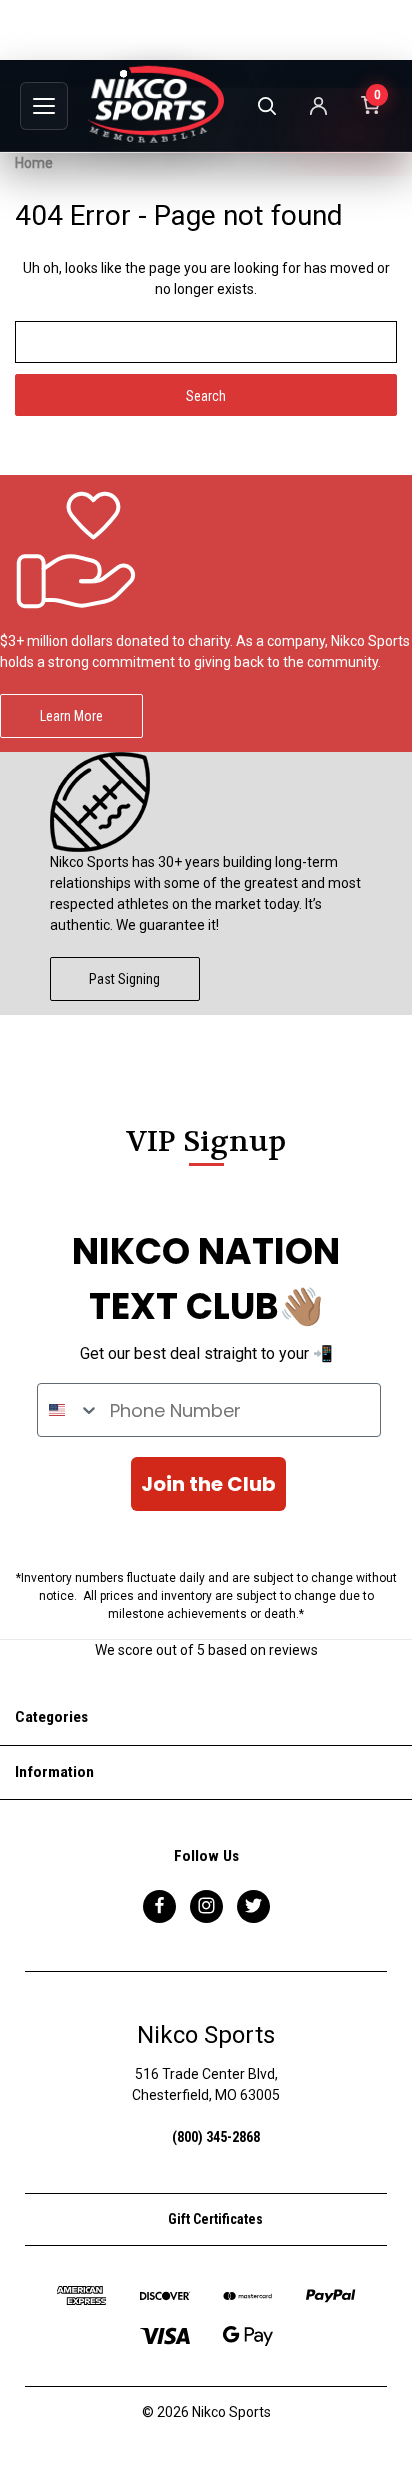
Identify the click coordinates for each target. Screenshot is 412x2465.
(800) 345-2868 (216, 2137)
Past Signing (124, 979)
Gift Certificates (214, 2219)
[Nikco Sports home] (156, 104)
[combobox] (69, 1410)
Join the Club (208, 1484)
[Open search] (266, 106)
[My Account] (318, 106)
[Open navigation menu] (44, 106)
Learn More (71, 716)
